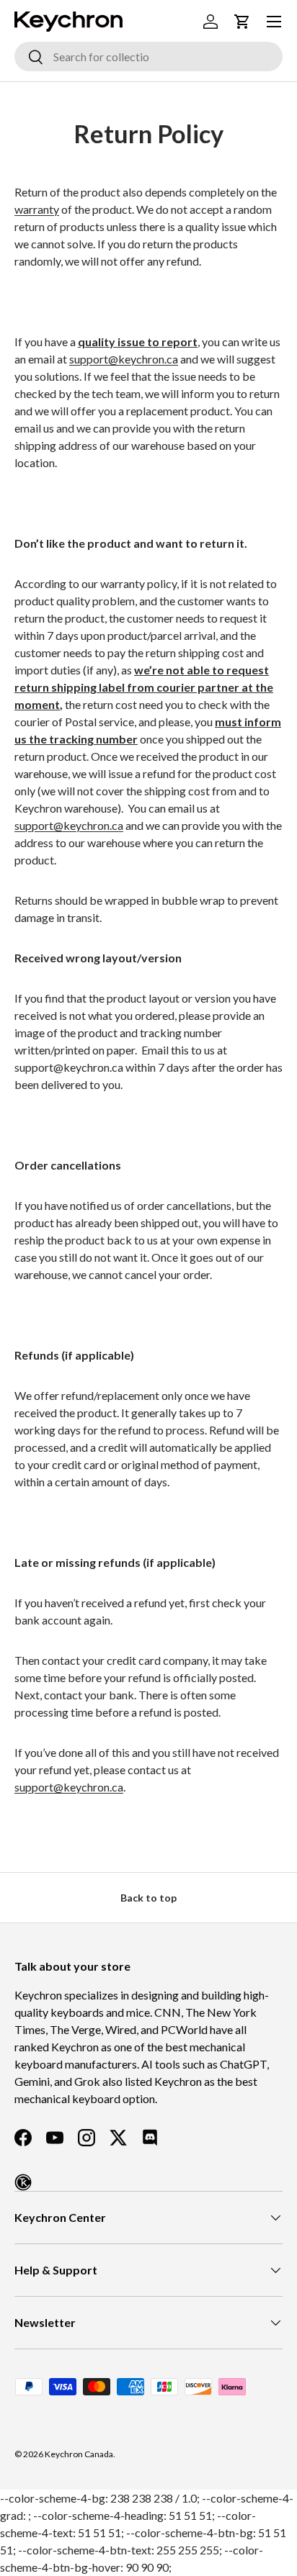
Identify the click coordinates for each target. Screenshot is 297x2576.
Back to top (148, 1898)
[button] (242, 22)
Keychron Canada (79, 2454)
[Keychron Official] (23, 2182)
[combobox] (148, 57)
